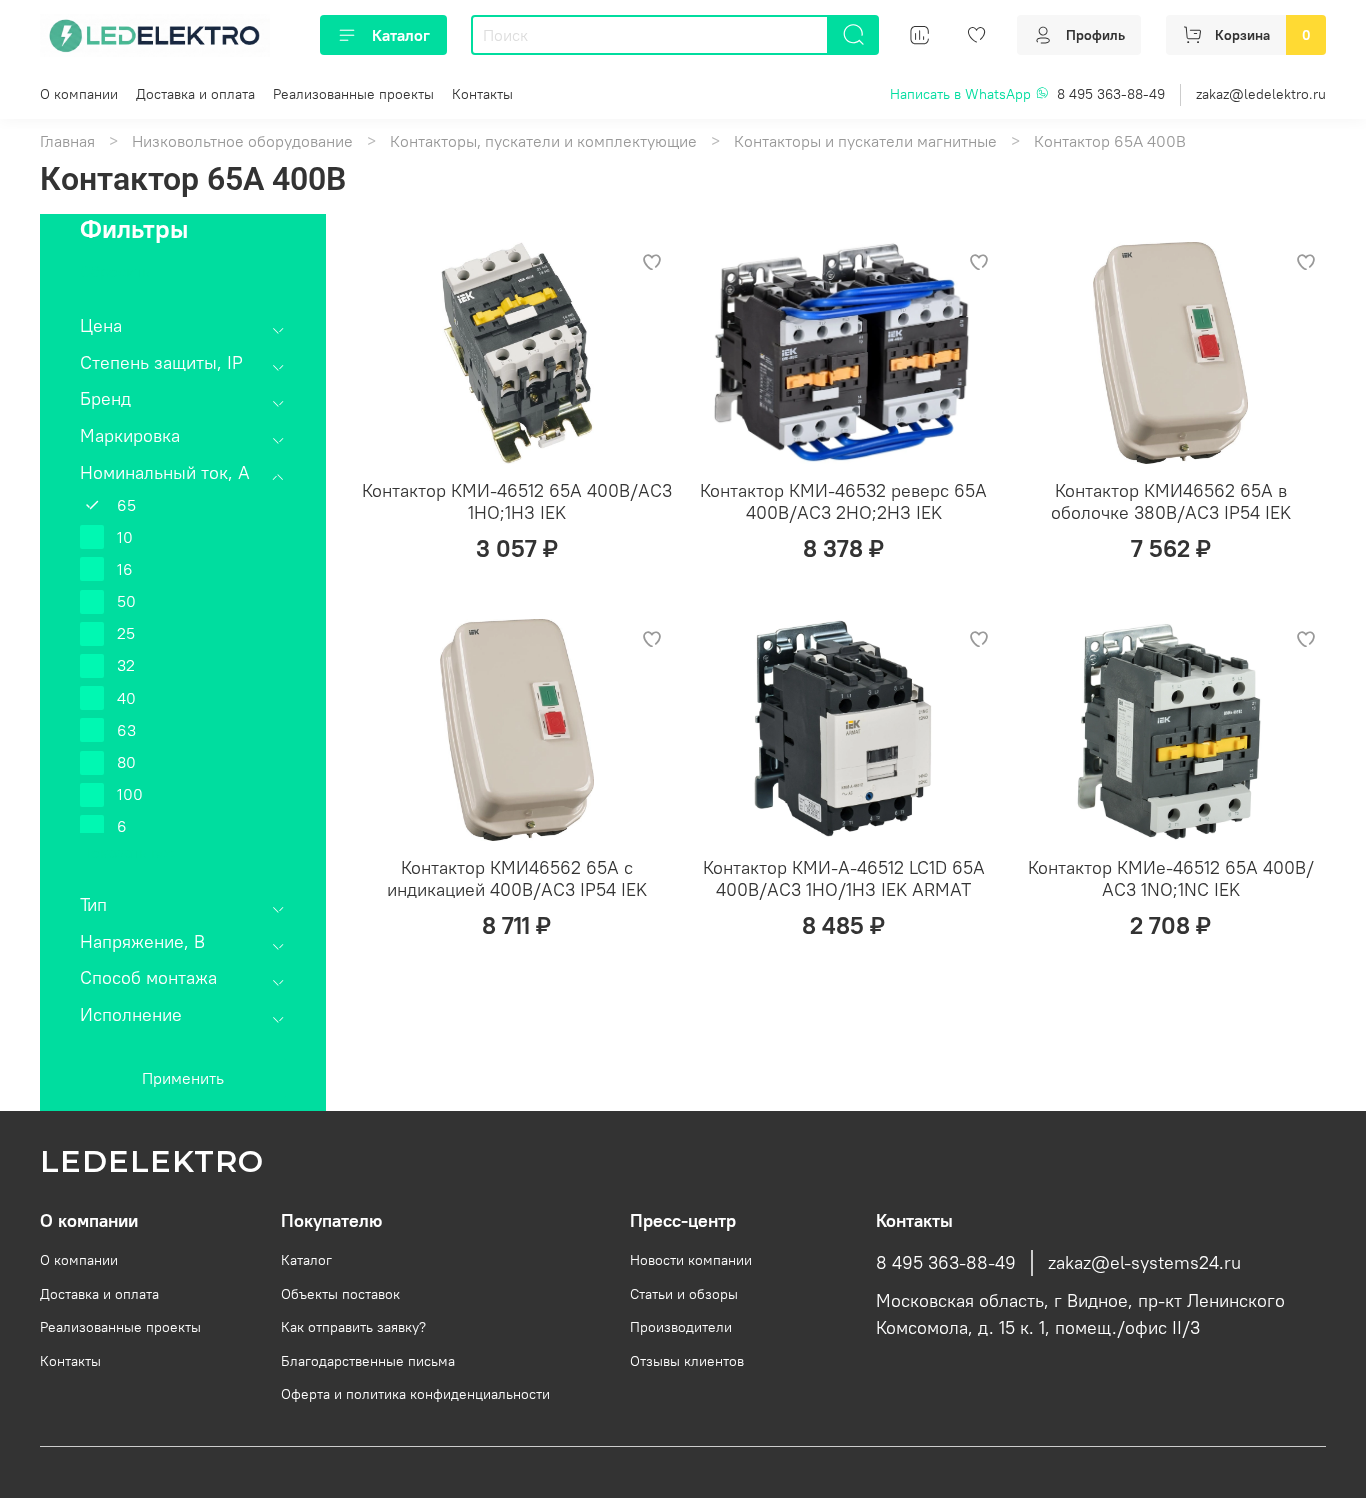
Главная (67, 141)
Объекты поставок (340, 1294)
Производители (681, 1327)
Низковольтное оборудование (242, 141)
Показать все (128, 852)
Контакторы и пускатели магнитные (865, 141)
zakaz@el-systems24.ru (1144, 1263)
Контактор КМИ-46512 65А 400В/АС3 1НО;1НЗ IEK (517, 502)
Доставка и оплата (195, 94)
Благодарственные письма (368, 1361)
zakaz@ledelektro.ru (1261, 94)
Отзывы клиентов (687, 1361)
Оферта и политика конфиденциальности (415, 1394)
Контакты (482, 94)
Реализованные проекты (353, 94)
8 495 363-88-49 (1111, 94)
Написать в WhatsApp (962, 94)
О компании (79, 94)
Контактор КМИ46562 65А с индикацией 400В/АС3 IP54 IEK (517, 879)
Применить (183, 1078)
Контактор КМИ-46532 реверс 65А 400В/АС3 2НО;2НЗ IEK (843, 502)
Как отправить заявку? (353, 1327)
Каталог (401, 35)
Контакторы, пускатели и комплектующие (543, 141)
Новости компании (691, 1260)
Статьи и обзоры (684, 1294)
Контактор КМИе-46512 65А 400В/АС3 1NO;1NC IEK (1171, 879)
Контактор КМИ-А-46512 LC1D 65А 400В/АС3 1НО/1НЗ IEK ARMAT (844, 879)
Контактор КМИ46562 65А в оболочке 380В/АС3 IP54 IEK (1171, 502)
